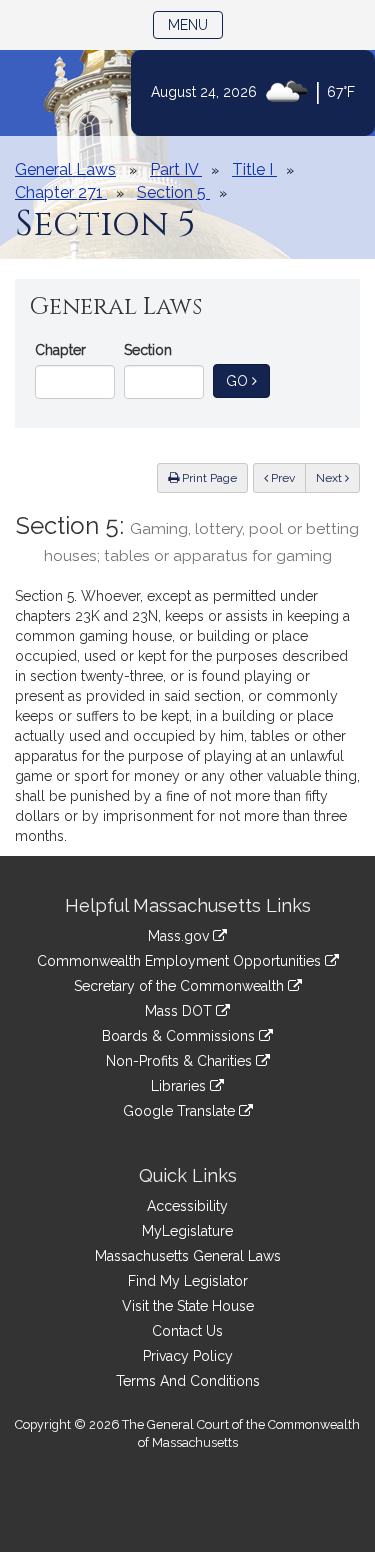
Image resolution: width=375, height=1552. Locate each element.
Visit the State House (188, 1306)
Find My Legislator (188, 1281)
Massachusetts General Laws (188, 1256)
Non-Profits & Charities (181, 1061)
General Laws (65, 169)
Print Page (208, 478)
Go (248, 380)
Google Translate (181, 1111)
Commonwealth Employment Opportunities (181, 961)
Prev (287, 477)
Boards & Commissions (180, 1036)
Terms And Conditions (188, 1381)
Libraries (180, 1086)
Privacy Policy (188, 1356)
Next (330, 478)
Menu (195, 24)
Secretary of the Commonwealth (181, 986)
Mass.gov (180, 936)
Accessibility (187, 1206)
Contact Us (187, 1331)
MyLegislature (187, 1231)
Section (148, 350)
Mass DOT (180, 1011)
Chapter (60, 350)
